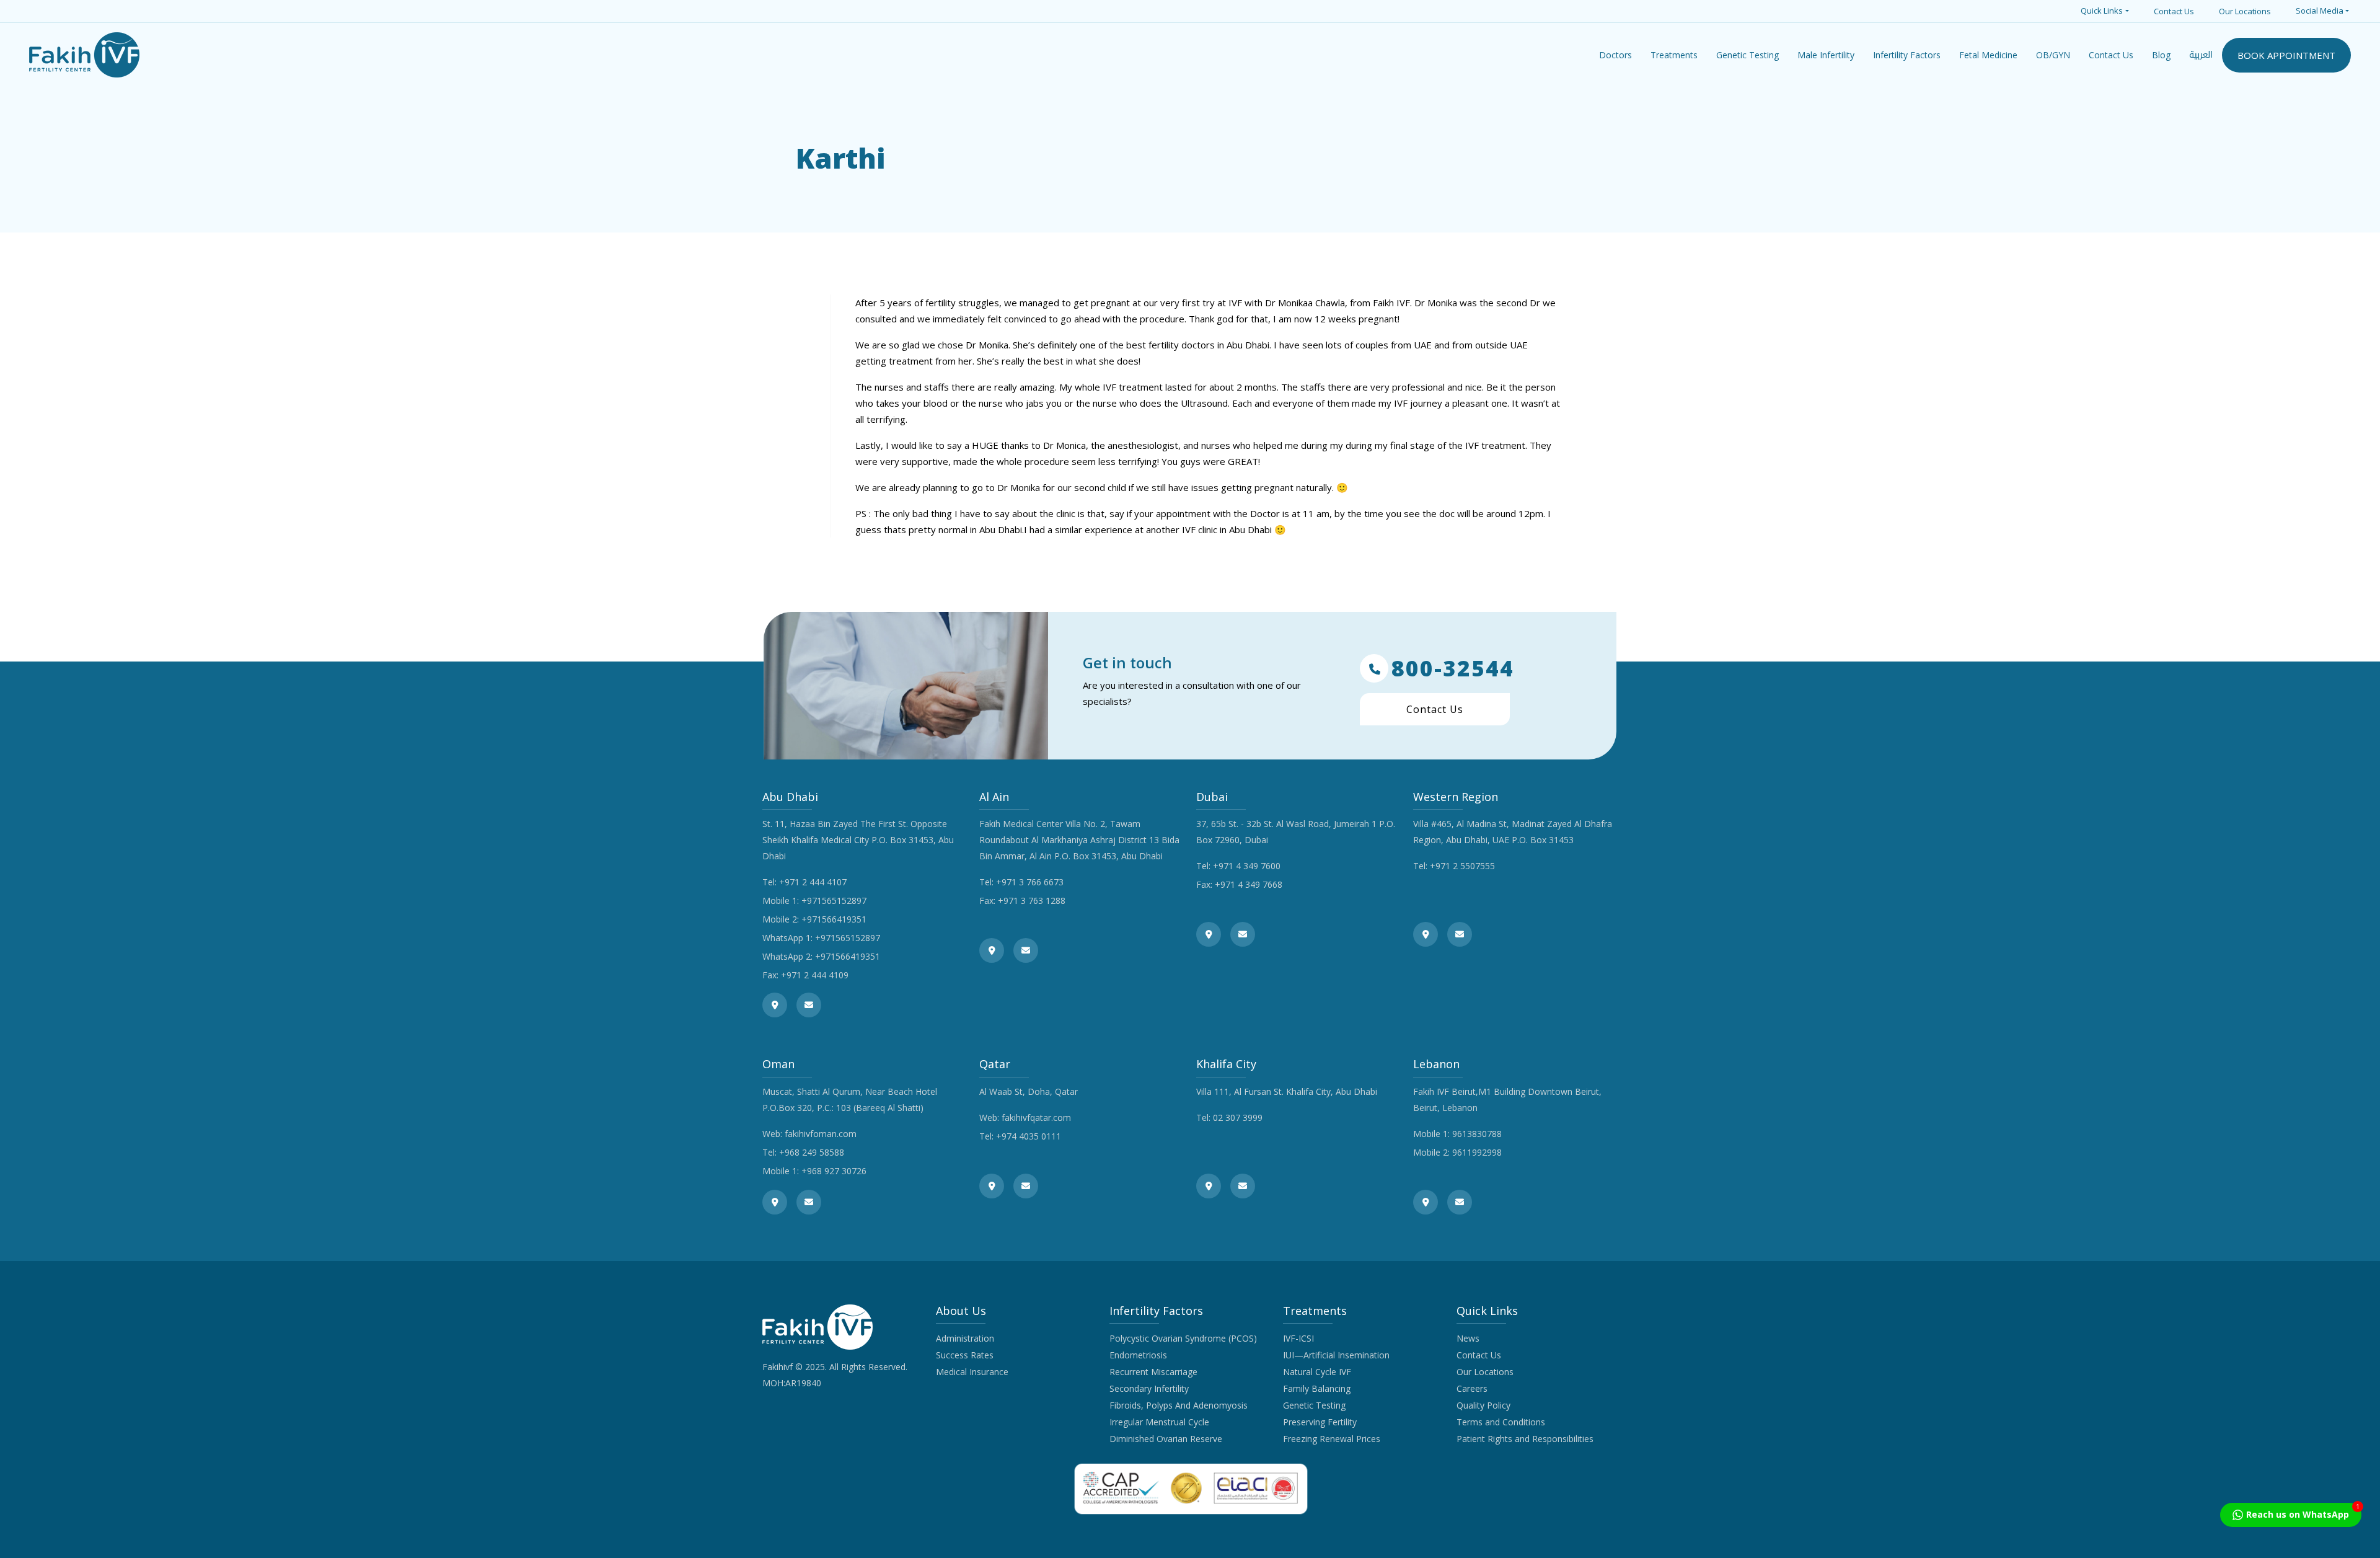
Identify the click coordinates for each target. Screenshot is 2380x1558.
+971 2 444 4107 (813, 882)
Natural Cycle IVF (1317, 1372)
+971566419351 (834, 919)
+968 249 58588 (812, 1152)
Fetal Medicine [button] (1988, 55)
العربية (2201, 55)
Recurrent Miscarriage (1153, 1372)
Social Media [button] (2320, 11)
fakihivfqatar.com (1036, 1118)
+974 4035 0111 (1029, 1136)
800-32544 (1453, 668)
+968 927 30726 (834, 1171)
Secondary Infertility (1149, 1388)
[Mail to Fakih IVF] (809, 1005)
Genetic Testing (1314, 1405)
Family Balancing (1317, 1388)
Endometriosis (1138, 1355)
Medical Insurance (972, 1372)
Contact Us (2174, 11)
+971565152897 (834, 901)
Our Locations (2245, 11)
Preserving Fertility (1320, 1422)
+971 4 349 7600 (1247, 866)
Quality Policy (1483, 1405)
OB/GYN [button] (2053, 55)
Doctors (1615, 55)
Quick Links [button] (2102, 11)
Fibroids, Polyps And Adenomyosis (1179, 1405)
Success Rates (965, 1355)
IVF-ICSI (1298, 1338)
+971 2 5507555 (1462, 866)
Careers (1472, 1388)
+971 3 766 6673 (1030, 882)
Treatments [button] (1674, 55)
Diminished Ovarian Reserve (1166, 1439)
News (1468, 1338)
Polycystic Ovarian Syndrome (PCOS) (1183, 1338)
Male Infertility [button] (1826, 55)
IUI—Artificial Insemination (1336, 1355)
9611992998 (1477, 1152)
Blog (2161, 55)
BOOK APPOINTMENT (2286, 55)
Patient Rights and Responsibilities (1525, 1439)
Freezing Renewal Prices (1332, 1439)
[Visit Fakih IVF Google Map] (775, 1005)
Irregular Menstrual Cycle (1159, 1422)
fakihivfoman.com (821, 1134)
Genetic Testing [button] (1748, 55)
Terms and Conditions (1501, 1422)
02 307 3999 (1238, 1118)
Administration (965, 1338)
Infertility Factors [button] (1907, 55)
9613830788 (1477, 1134)
